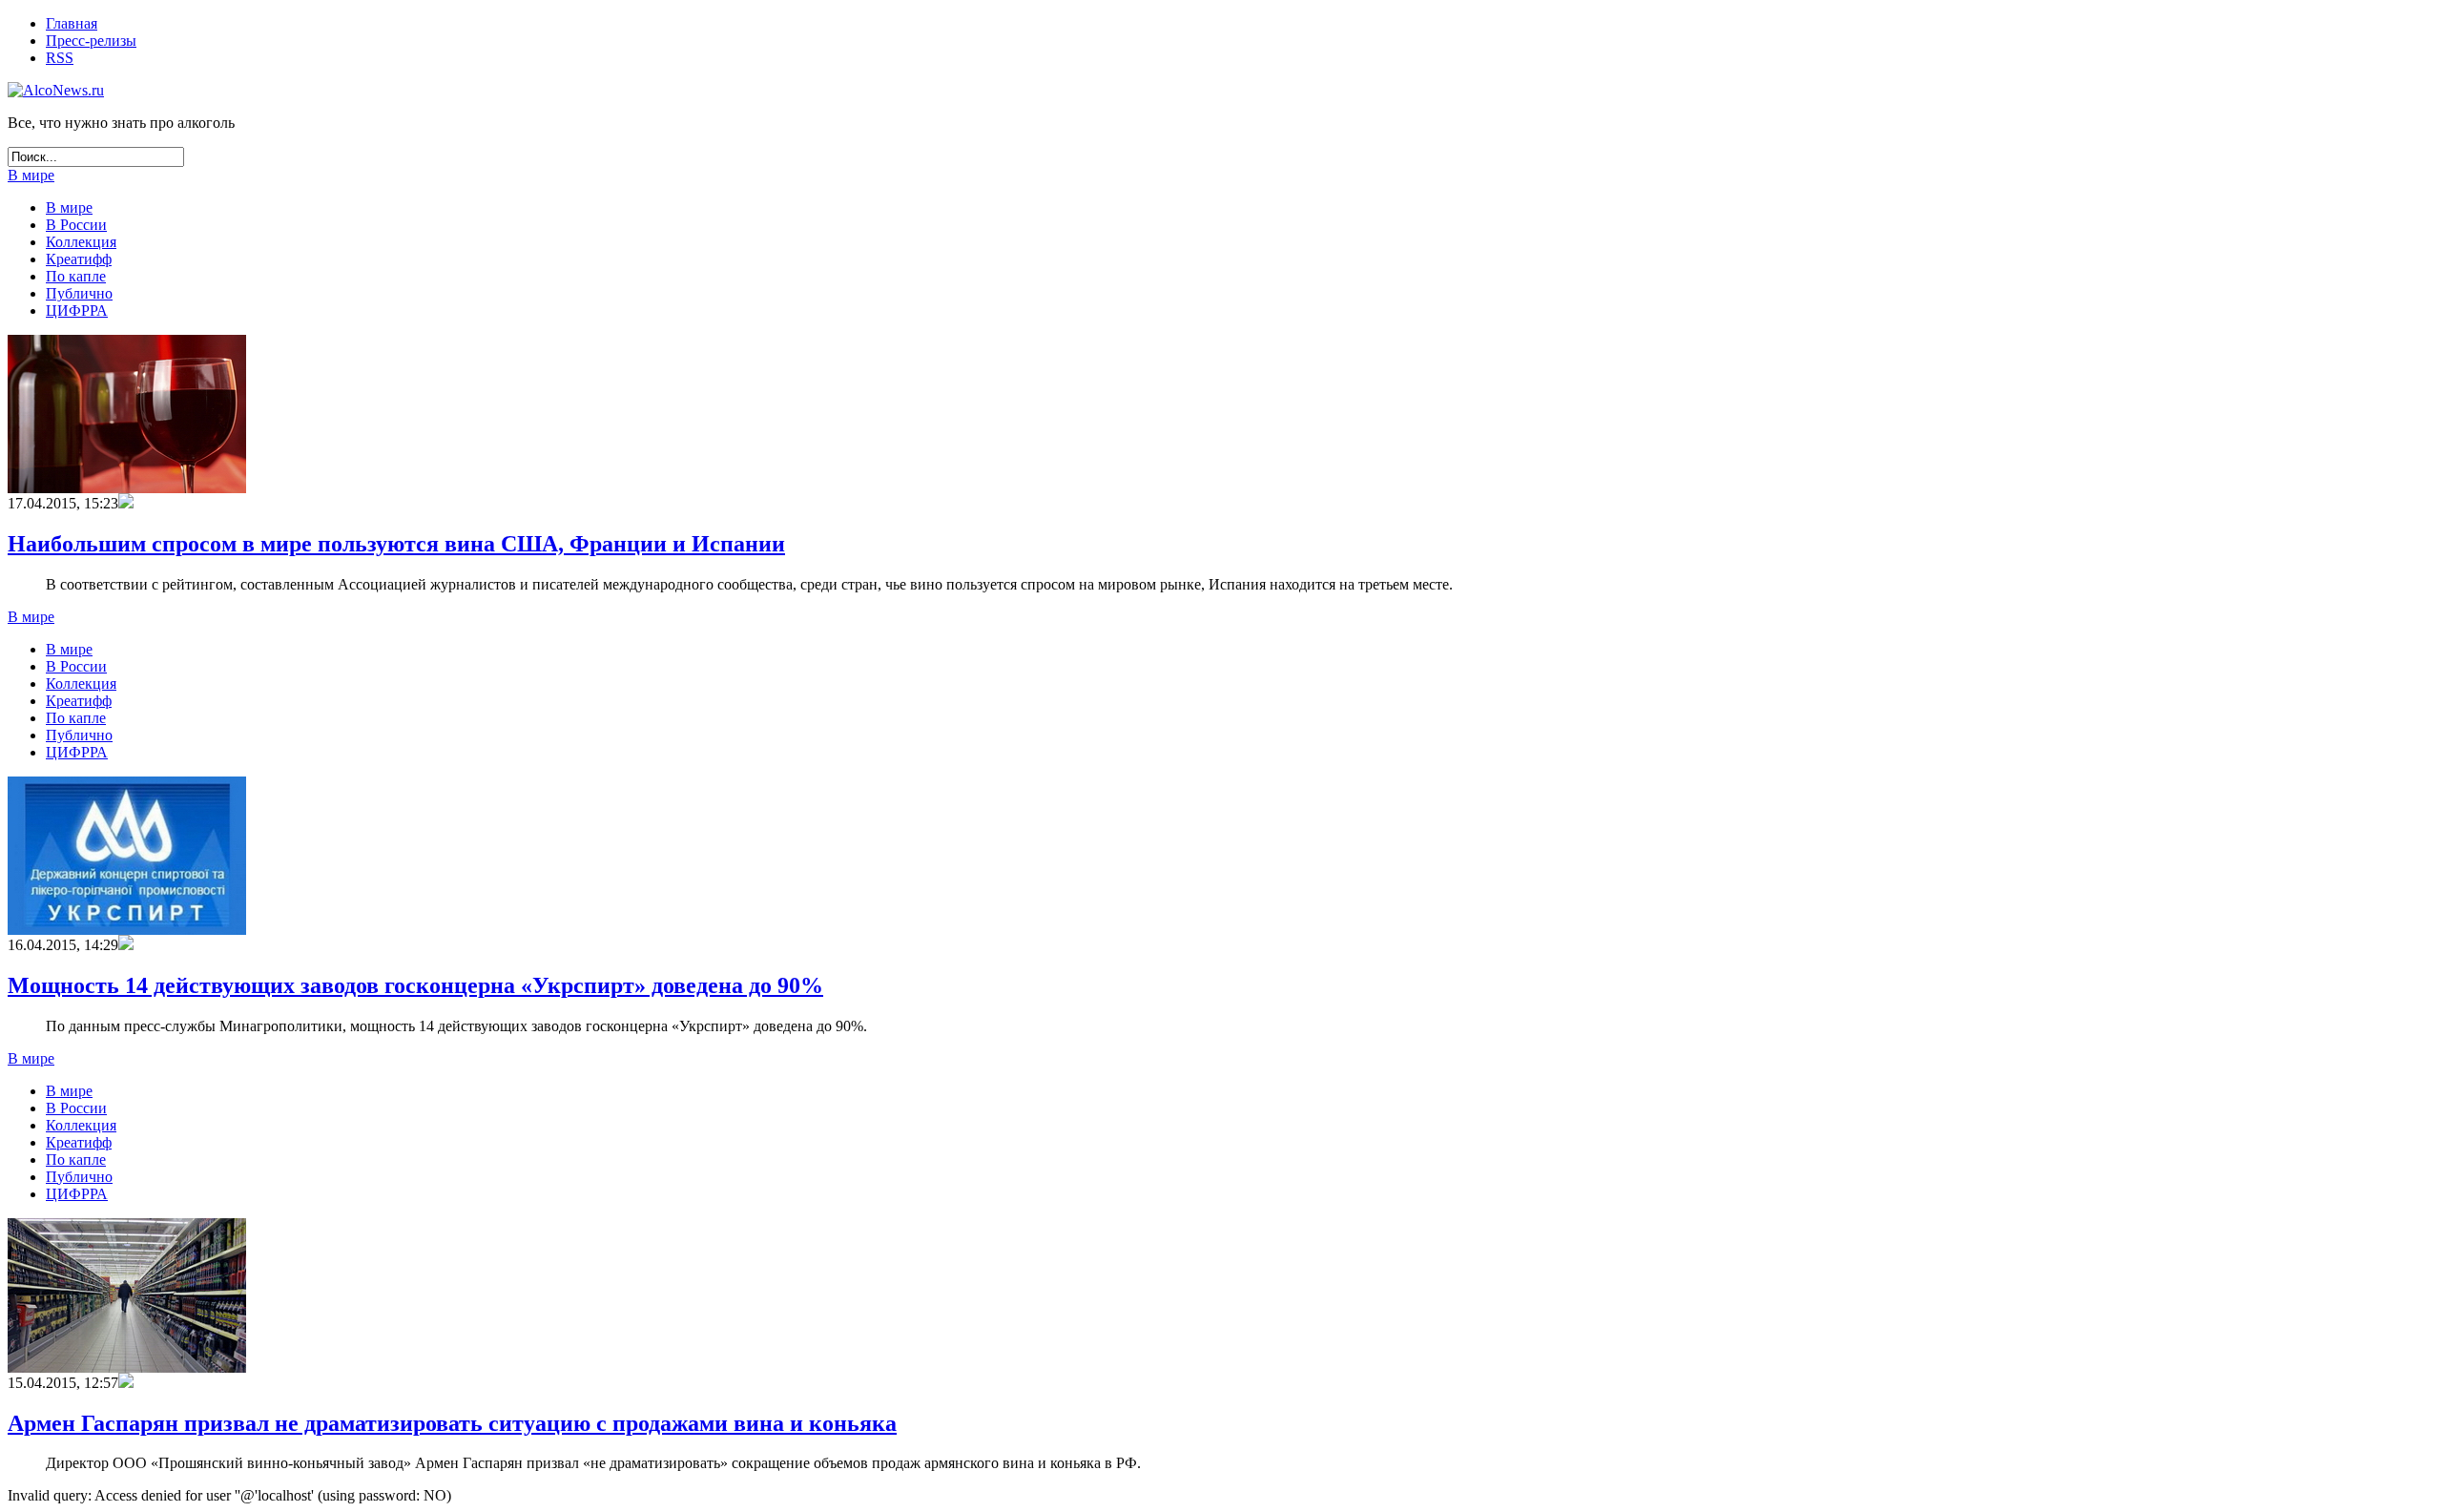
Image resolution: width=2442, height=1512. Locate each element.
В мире (31, 175)
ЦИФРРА (77, 311)
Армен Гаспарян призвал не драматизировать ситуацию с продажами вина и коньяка (452, 1423)
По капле (76, 276)
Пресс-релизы (91, 41)
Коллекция (81, 242)
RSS (60, 58)
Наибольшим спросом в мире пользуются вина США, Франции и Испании (396, 544)
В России (76, 225)
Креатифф (79, 259)
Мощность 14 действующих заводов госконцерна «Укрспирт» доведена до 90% (415, 985)
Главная (72, 23)
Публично (79, 293)
